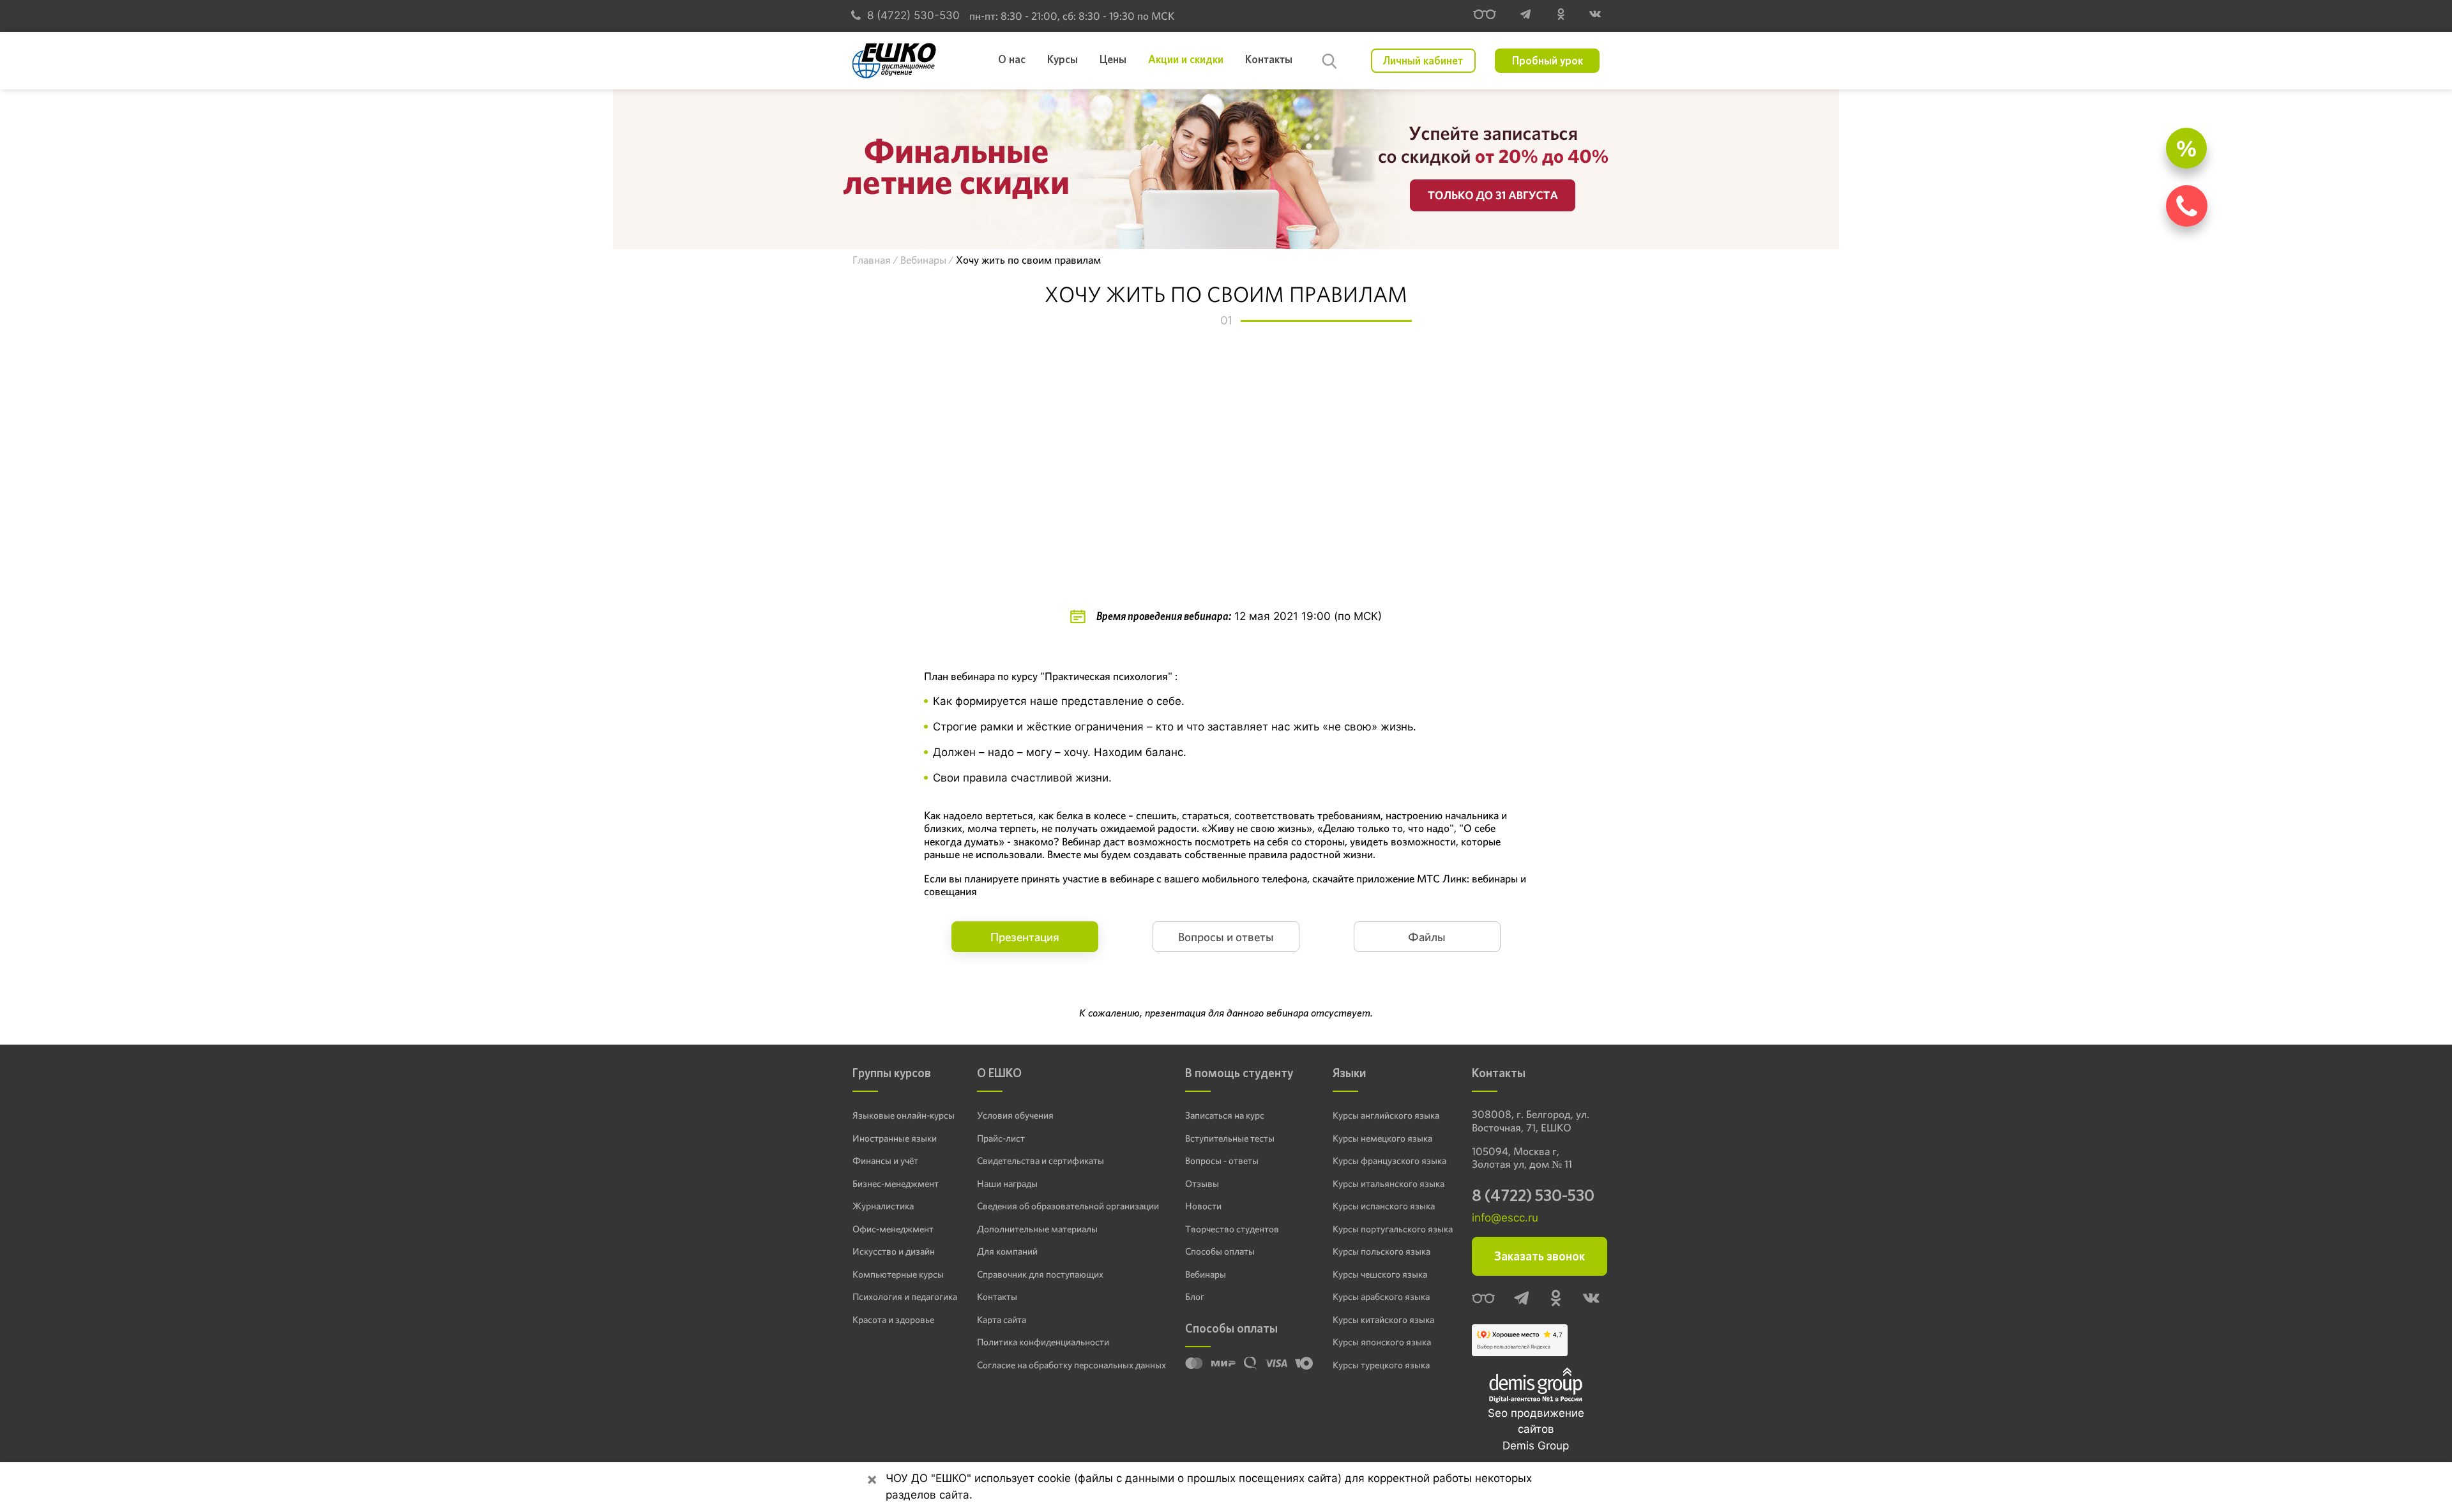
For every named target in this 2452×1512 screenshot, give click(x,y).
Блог (1195, 1297)
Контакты (997, 1297)
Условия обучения (1015, 1115)
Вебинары (1206, 1274)
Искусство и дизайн (894, 1251)
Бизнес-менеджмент (896, 1184)
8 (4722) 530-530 (913, 15)
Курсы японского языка (1382, 1342)
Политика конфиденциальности (1043, 1342)
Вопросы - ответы (1222, 1161)
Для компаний (1007, 1251)
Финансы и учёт (885, 1161)
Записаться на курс (1225, 1115)
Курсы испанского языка (1384, 1206)
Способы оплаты (1220, 1251)
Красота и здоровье (893, 1320)
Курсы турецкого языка (1381, 1365)
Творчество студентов (1232, 1229)
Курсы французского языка (1389, 1161)
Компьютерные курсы (898, 1274)
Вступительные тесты (1230, 1138)
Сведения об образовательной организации (1068, 1206)
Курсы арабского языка (1381, 1297)
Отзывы (1202, 1184)
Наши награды (1007, 1184)
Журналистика (883, 1206)
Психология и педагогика (905, 1297)
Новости (1203, 1206)
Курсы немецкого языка (1382, 1138)
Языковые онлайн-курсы (904, 1115)
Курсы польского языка (1381, 1251)
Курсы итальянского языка (1389, 1184)
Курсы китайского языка (1383, 1320)
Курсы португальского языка (1393, 1229)
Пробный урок (1548, 61)
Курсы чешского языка (1380, 1274)
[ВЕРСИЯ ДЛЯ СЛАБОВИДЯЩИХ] (1485, 16)
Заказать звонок (1540, 1256)
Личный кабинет (1423, 61)
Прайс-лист (1001, 1138)
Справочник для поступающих (1040, 1274)
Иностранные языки (895, 1138)
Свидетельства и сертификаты (1041, 1161)
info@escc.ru (1505, 1218)
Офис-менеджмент (893, 1229)
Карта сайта (1002, 1320)
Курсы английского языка (1386, 1115)
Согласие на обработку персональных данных (1071, 1365)
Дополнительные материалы (1037, 1229)
